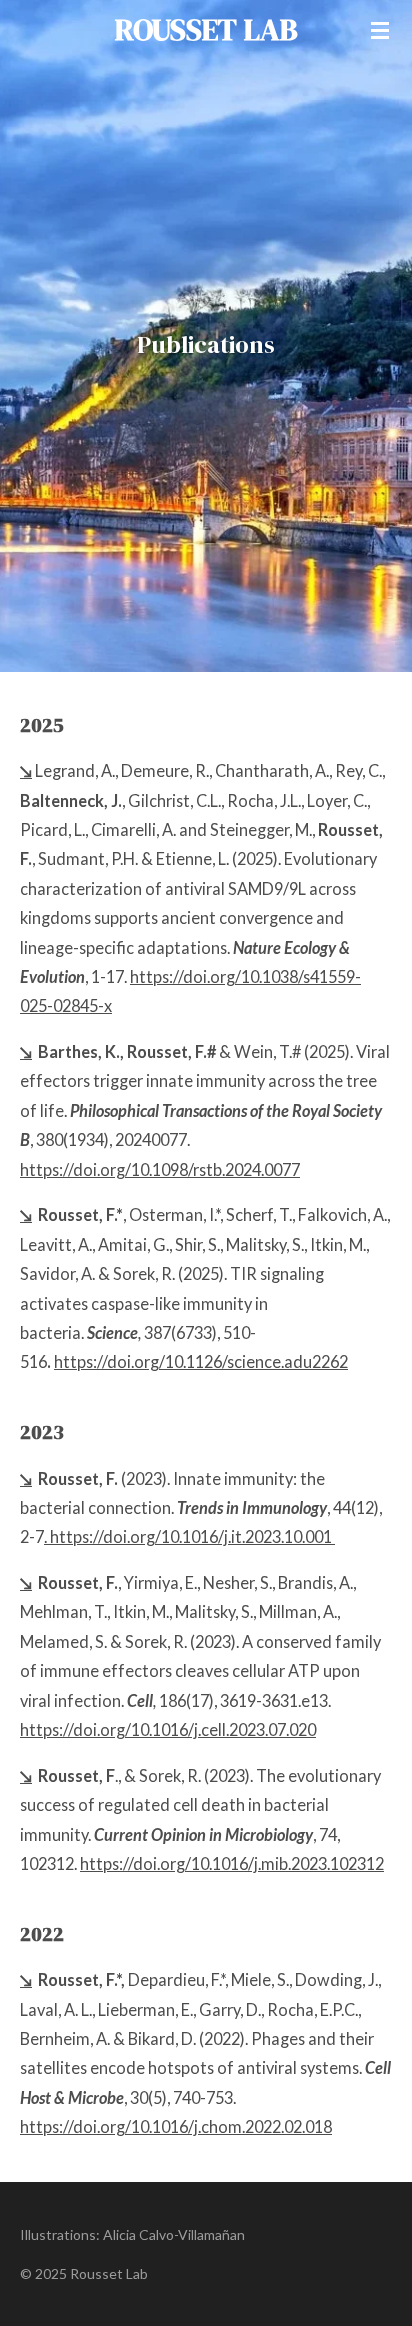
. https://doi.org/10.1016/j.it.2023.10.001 (188, 1536)
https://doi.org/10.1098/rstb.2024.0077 (160, 1169)
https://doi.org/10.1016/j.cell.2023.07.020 (168, 1729)
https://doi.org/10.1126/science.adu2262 (201, 1361)
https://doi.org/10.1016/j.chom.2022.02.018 (176, 2126)
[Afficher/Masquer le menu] (380, 30)
